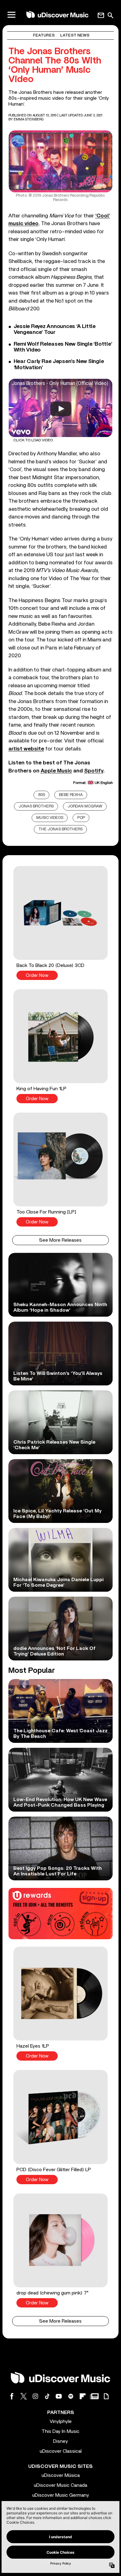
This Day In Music (60, 2431)
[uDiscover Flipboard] (83, 2396)
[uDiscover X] (24, 2396)
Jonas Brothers (36, 806)
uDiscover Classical (61, 2451)
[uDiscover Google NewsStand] (94, 2396)
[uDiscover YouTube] (59, 2396)
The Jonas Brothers (60, 829)
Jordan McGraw (85, 806)
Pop (81, 818)
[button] (60, 923)
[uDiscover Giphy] (106, 2396)
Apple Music (56, 771)
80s (42, 795)
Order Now (37, 975)
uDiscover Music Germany (61, 2495)
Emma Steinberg (29, 119)
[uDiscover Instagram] (35, 2396)
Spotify (94, 771)
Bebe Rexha (71, 795)
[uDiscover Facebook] (12, 2396)
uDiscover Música (61, 2475)
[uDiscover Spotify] (71, 2396)
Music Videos (50, 818)
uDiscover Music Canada (60, 2485)
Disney (60, 2441)
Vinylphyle (61, 2421)
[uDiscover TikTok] (47, 2396)
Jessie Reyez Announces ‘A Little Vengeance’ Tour (55, 329)
